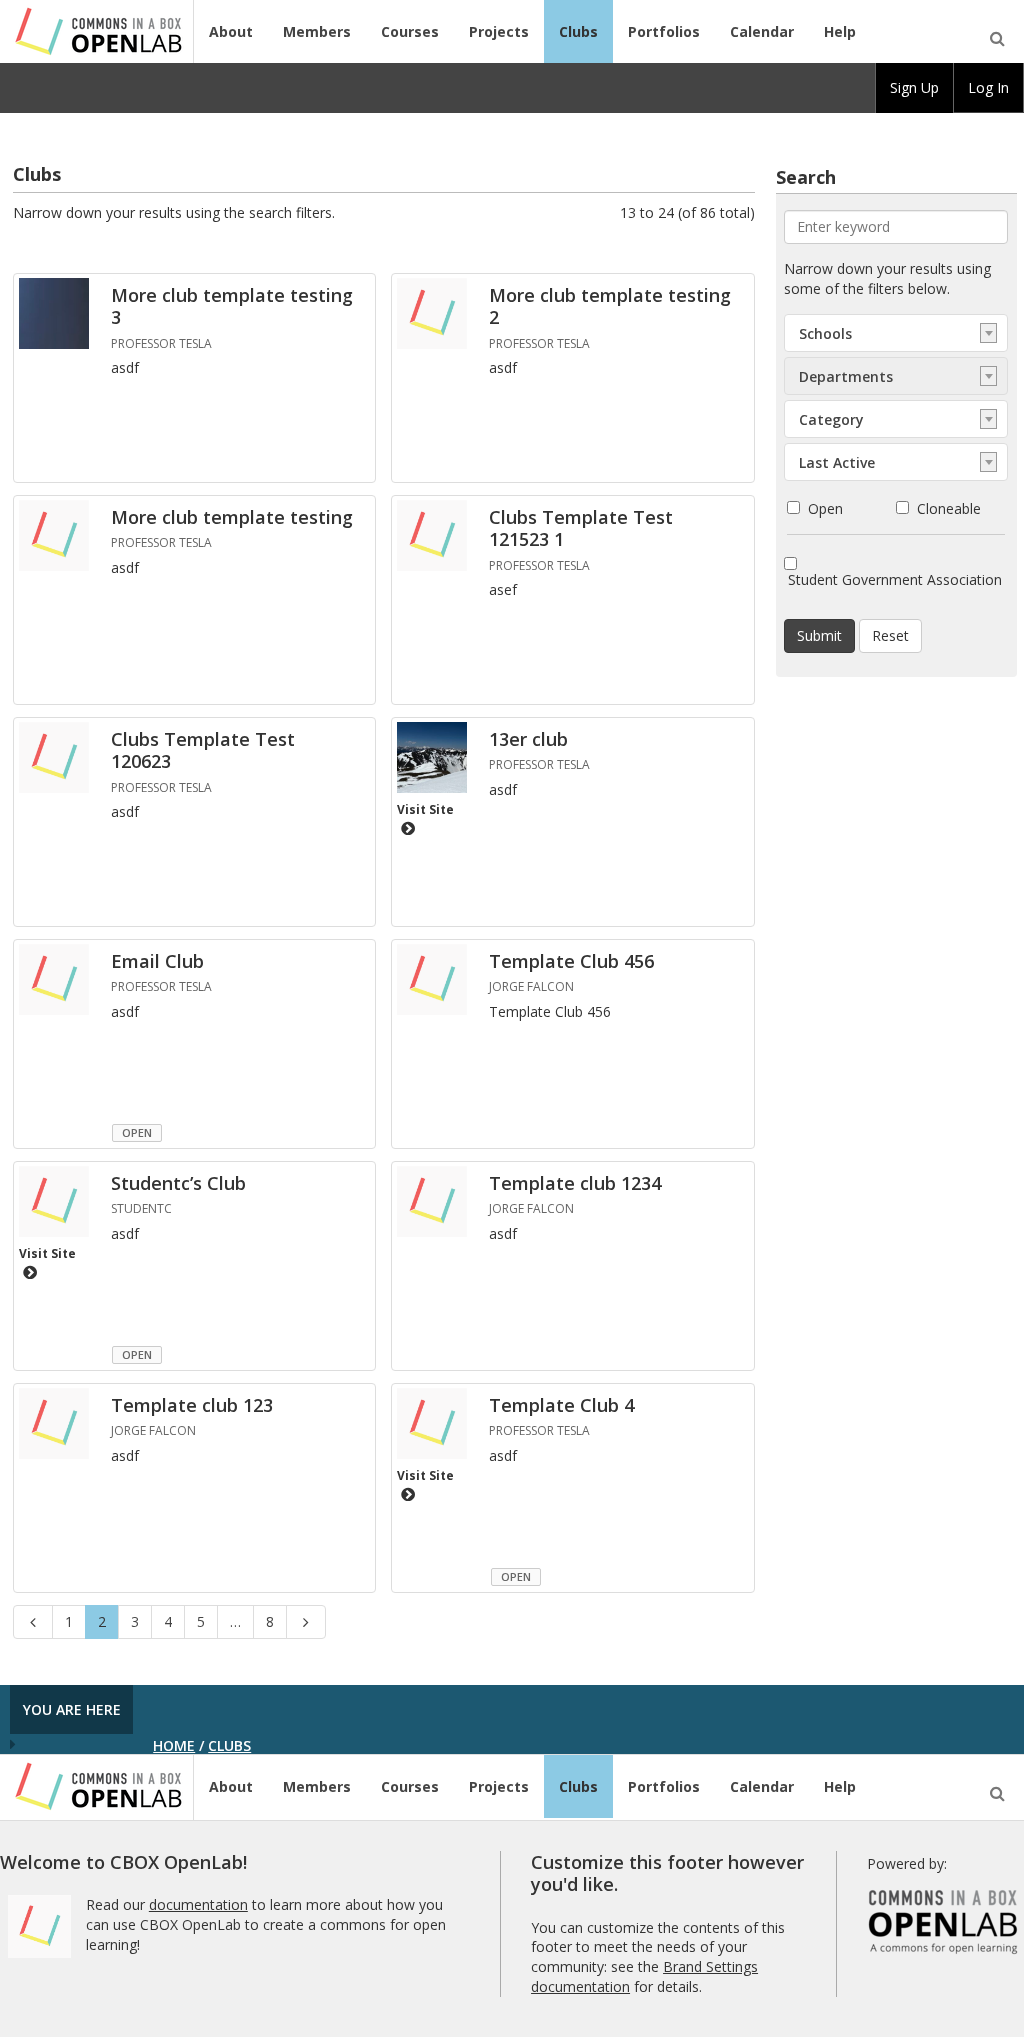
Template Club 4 (561, 1405)
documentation (198, 1904)
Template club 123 (192, 1405)
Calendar (762, 31)
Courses (410, 31)
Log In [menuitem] (988, 87)
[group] (914, 88)
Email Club (157, 961)
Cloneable (949, 508)
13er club (528, 739)
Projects (499, 31)
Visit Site (425, 809)
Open (825, 508)
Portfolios (664, 31)
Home (174, 1745)
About (231, 31)
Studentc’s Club (178, 1183)
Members (317, 31)
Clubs (578, 31)
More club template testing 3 (232, 306)
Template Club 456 (571, 961)
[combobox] (896, 333)
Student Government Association (895, 579)
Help (840, 31)
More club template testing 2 (610, 306)
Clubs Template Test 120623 (203, 750)
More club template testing (232, 517)
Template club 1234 (575, 1183)
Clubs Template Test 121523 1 (581, 528)
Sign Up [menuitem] (914, 87)
